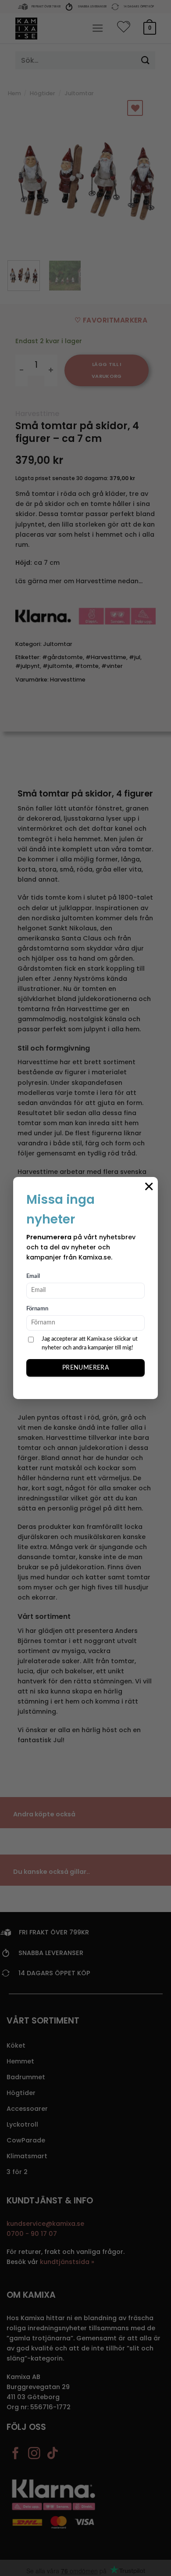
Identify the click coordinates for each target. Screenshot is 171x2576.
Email (33, 1276)
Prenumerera (86, 1368)
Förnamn (37, 1309)
